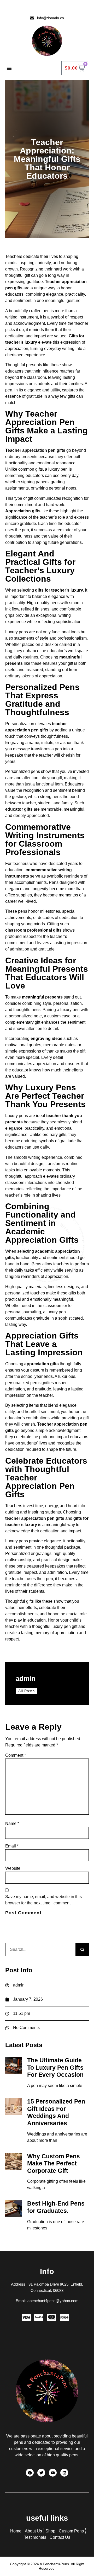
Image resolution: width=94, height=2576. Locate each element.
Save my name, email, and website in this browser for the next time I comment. (43, 1900)
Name (12, 1823)
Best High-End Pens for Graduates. (56, 2207)
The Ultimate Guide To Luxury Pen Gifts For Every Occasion (55, 2067)
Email (12, 1846)
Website (13, 1868)
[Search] (82, 1950)
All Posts (27, 1691)
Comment (16, 1755)
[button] (9, 68)
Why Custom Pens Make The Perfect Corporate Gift (54, 2163)
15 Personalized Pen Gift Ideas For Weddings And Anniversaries (56, 2112)
